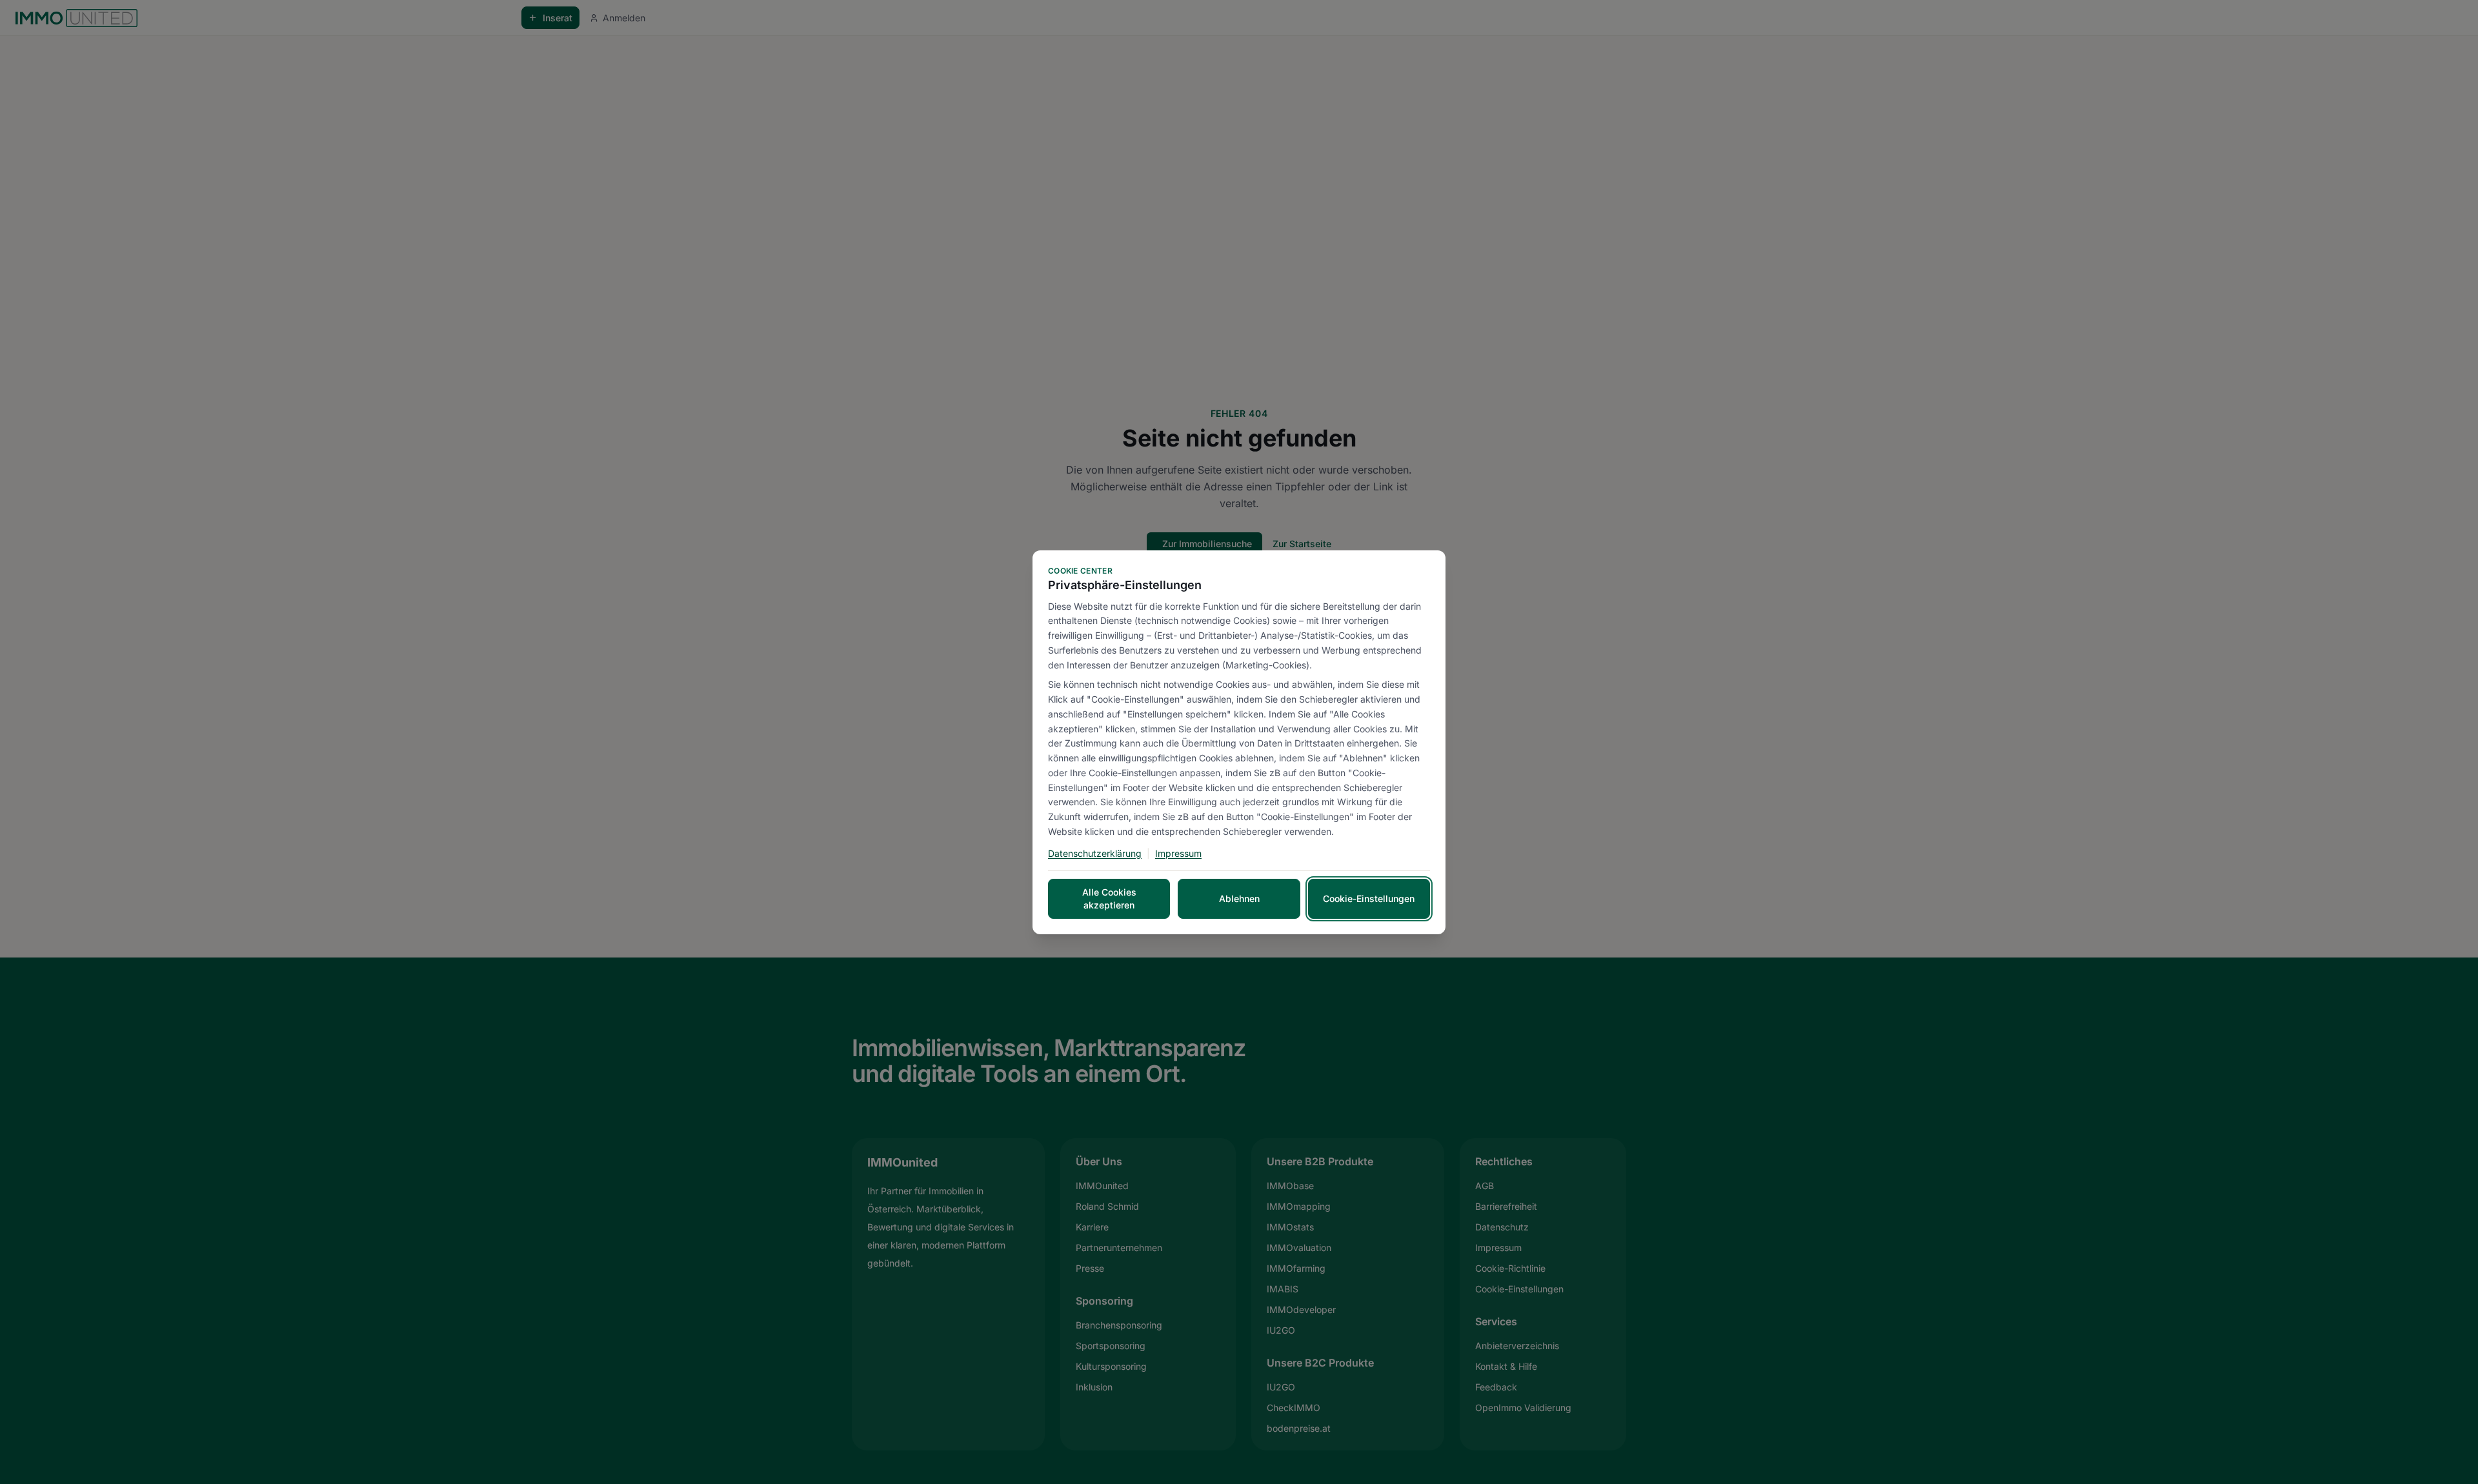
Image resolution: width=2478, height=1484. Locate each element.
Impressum (1178, 853)
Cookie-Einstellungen (1369, 898)
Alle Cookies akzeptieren (1109, 898)
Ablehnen (1239, 898)
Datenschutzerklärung (1095, 853)
